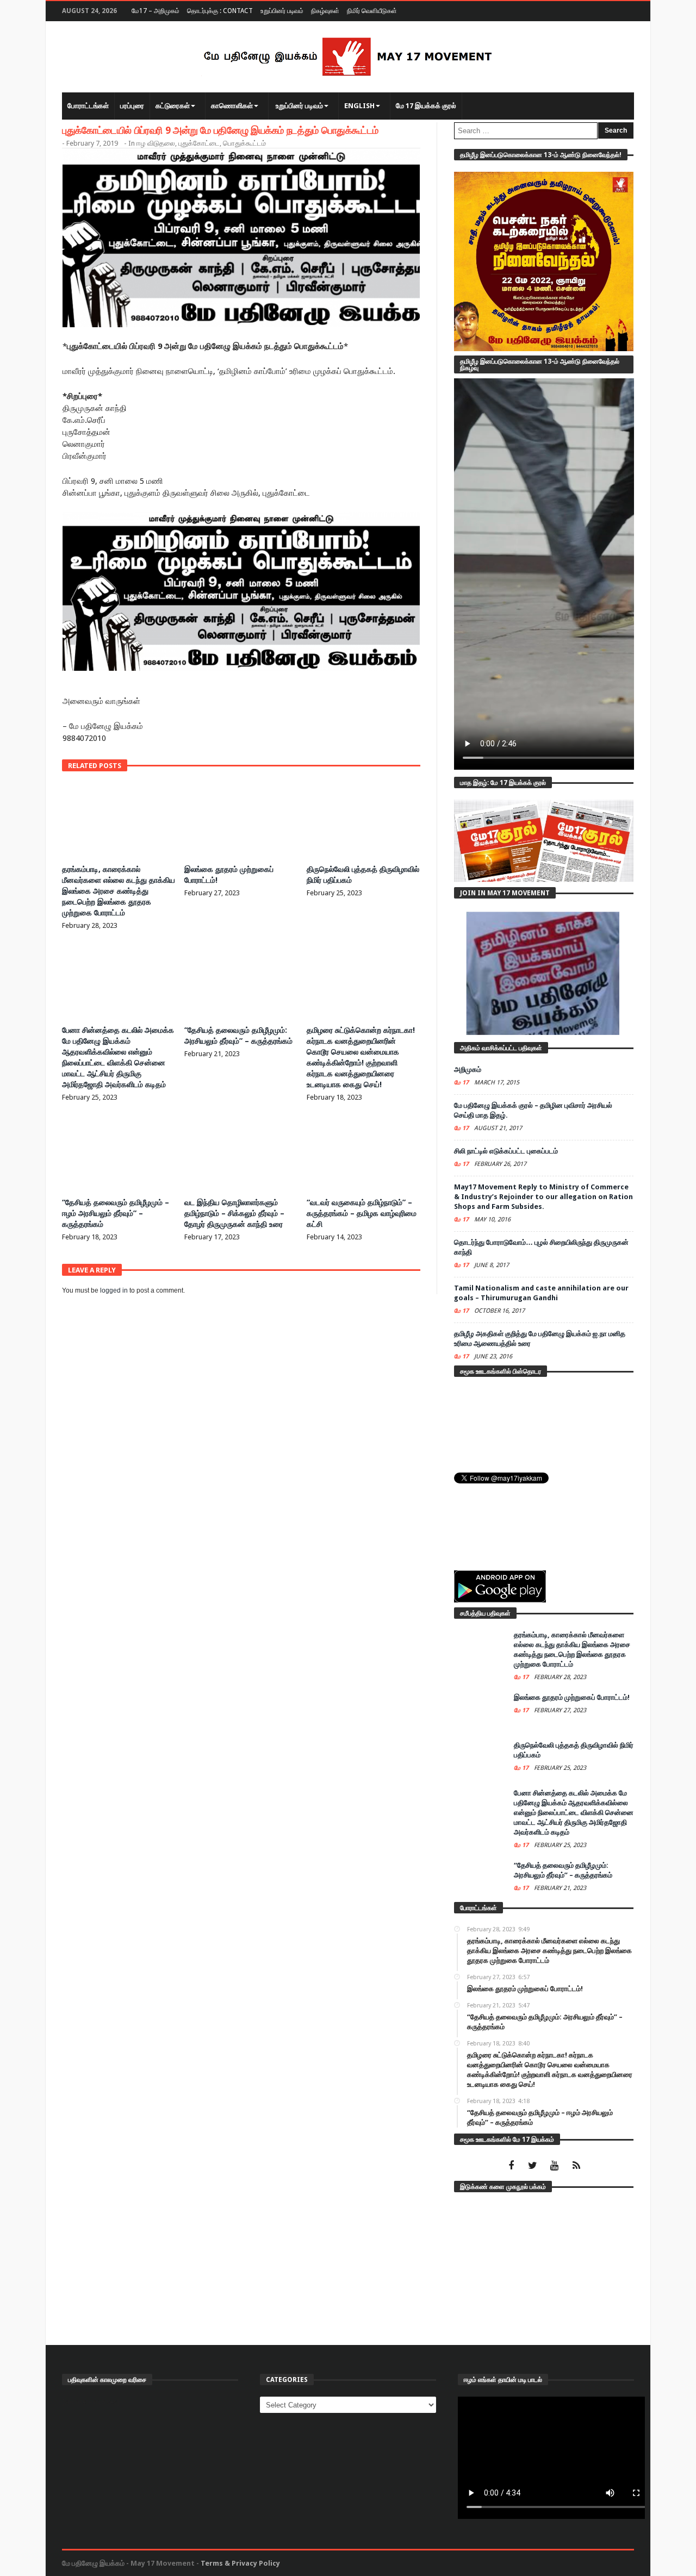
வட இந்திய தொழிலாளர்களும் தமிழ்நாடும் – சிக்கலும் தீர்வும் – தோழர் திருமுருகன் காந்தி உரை (234, 1213)
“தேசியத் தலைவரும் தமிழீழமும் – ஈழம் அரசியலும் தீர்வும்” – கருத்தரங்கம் (116, 1213)
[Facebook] (511, 2166)
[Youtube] (554, 2166)
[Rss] (576, 2166)
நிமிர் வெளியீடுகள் (372, 11)
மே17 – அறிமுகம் (156, 11)
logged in (114, 1290)
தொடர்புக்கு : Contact (220, 11)
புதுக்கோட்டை (199, 143)
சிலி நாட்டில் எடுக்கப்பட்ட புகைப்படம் (506, 1151)
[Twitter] (533, 2166)
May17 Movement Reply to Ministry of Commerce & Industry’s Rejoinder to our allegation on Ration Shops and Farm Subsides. (543, 1197)
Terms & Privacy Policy (240, 2563)
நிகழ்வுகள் (325, 11)
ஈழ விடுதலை (156, 143)
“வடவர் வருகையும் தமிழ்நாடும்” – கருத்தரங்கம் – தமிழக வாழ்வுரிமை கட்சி (362, 1213)
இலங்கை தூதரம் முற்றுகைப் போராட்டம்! (572, 1697)
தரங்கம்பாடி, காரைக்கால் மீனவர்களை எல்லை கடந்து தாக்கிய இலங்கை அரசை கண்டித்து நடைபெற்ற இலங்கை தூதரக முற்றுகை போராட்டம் (119, 891)
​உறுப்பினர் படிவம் (282, 11)
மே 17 (462, 1083)
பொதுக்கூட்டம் (244, 143)
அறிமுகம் (468, 1069)
